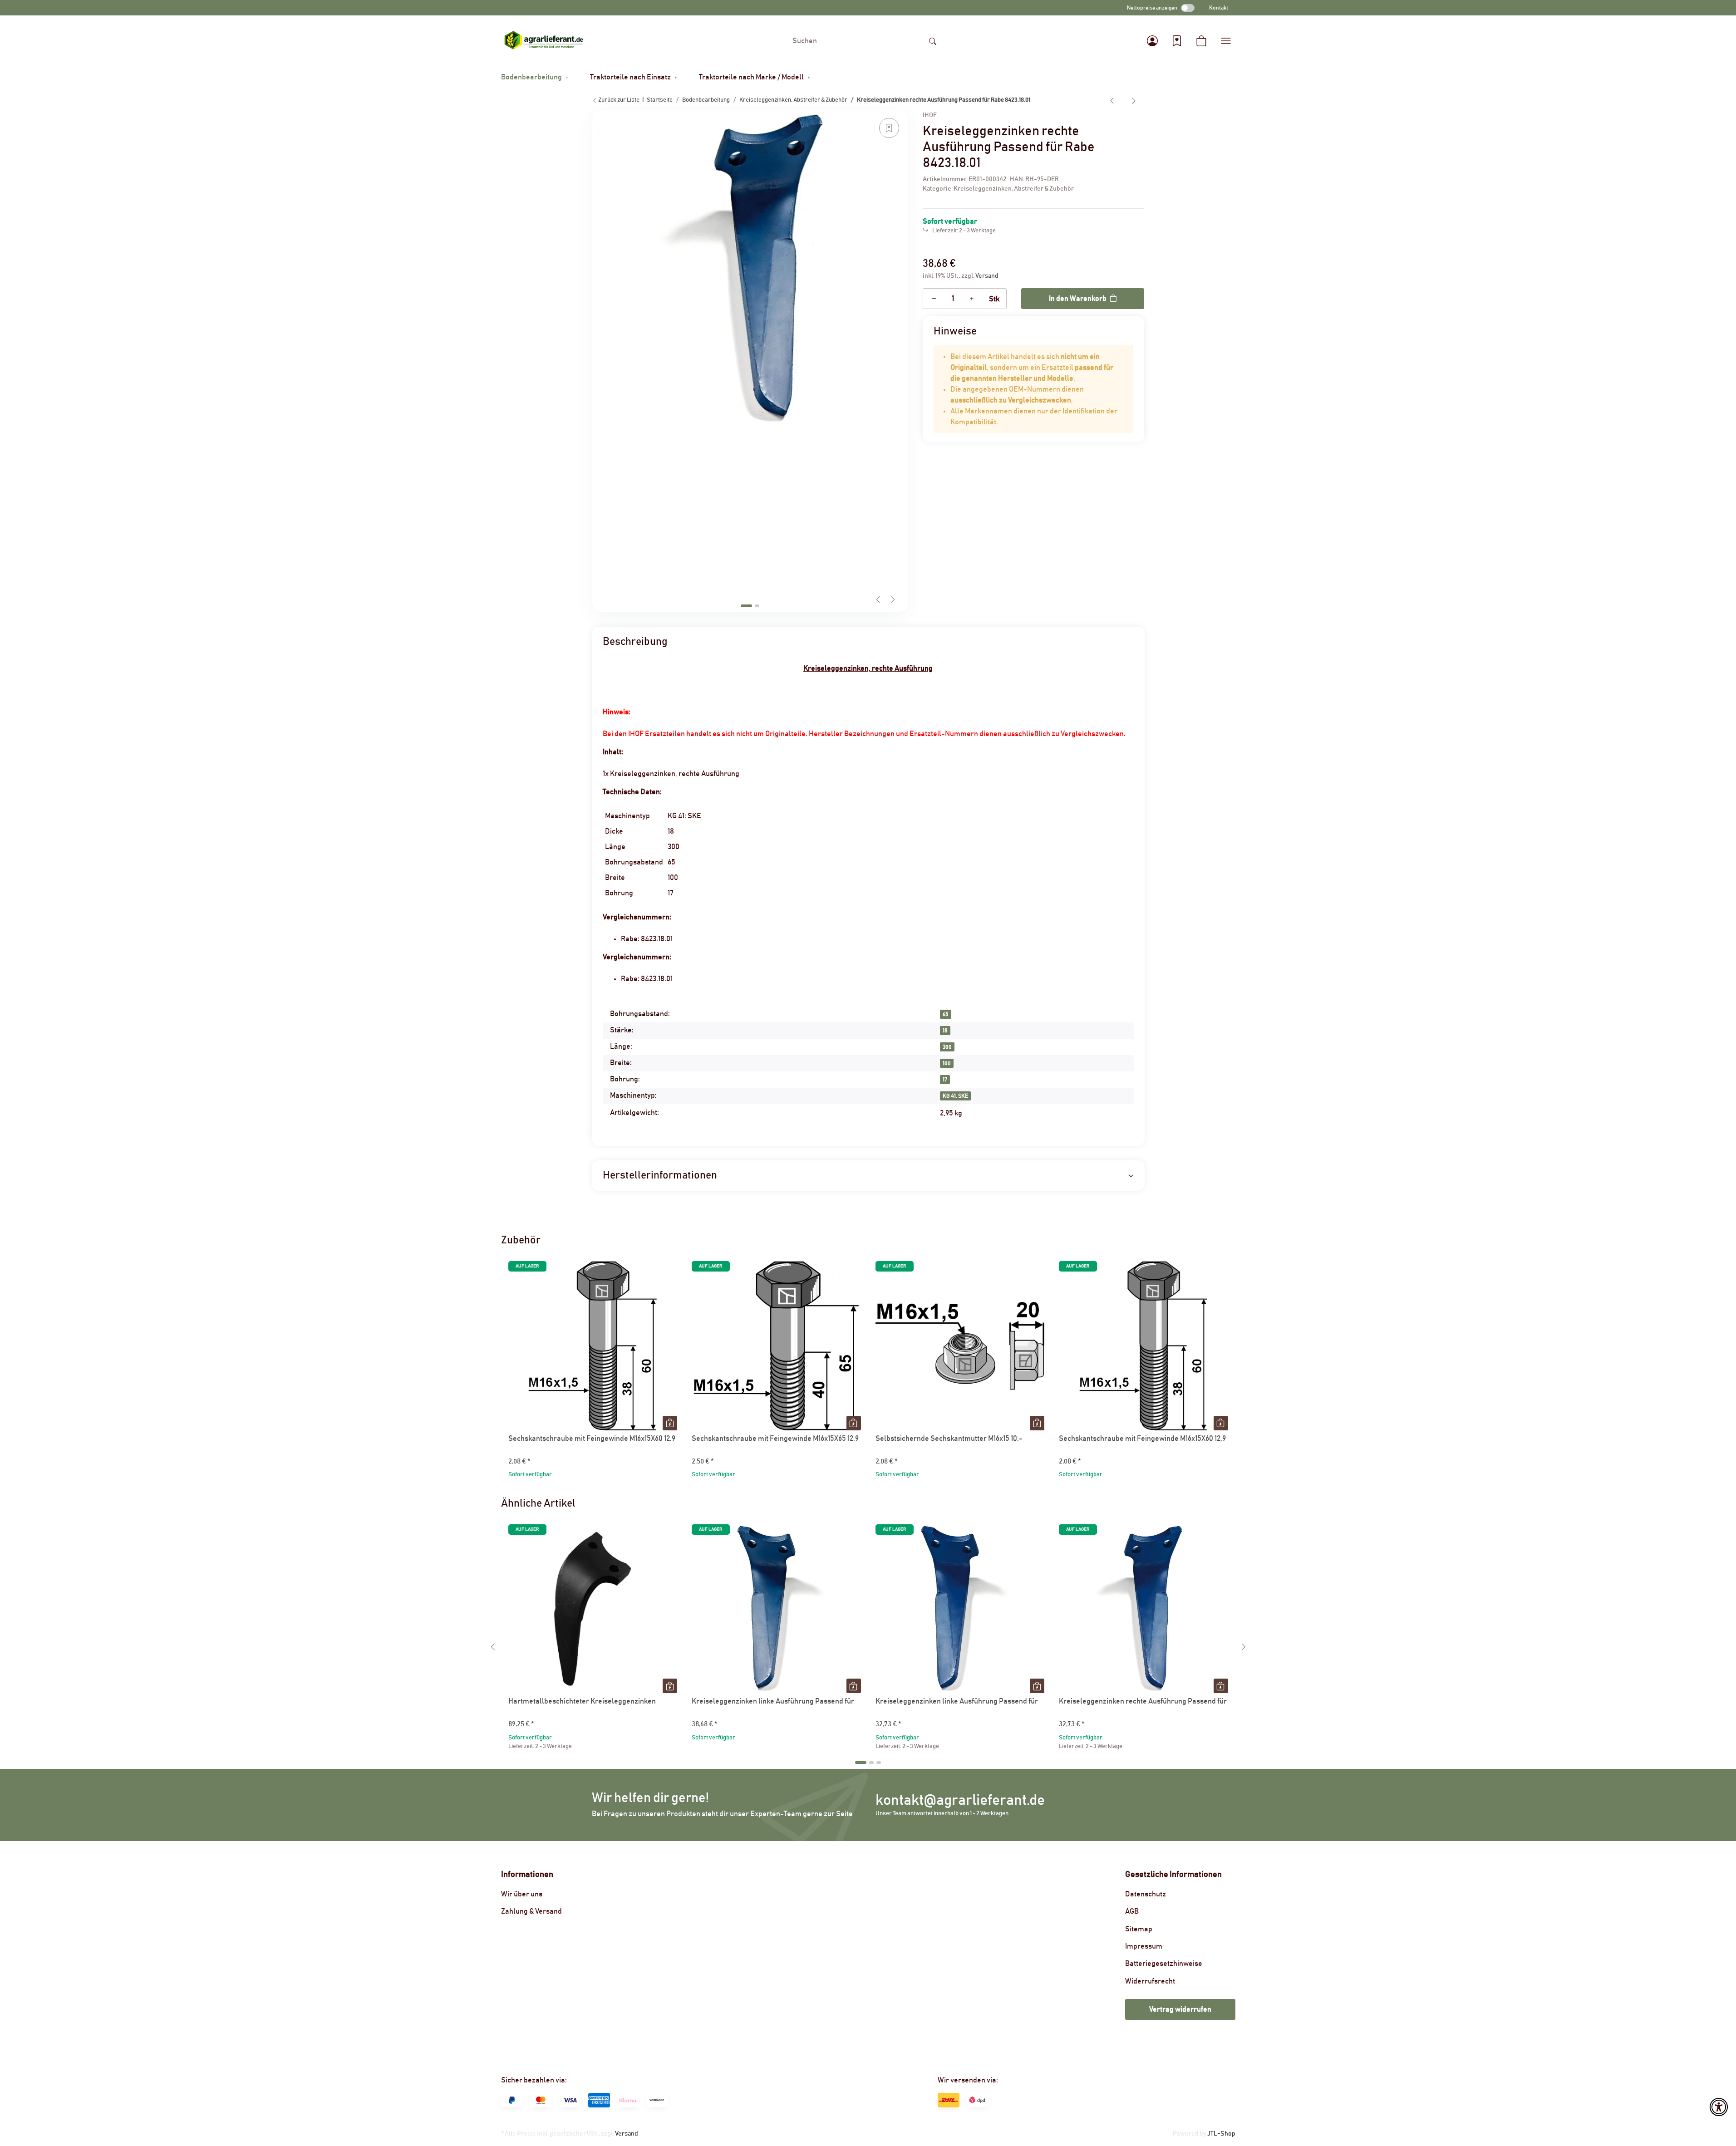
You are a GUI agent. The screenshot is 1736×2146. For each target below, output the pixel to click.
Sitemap (1139, 1929)
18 (945, 1031)
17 (945, 1080)
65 (946, 1014)
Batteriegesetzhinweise (1164, 1964)
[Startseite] (544, 41)
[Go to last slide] (493, 1647)
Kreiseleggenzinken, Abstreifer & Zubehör (1014, 189)
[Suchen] (933, 41)
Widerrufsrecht (1150, 1981)
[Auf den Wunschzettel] (889, 128)
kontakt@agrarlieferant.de (960, 1800)
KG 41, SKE (955, 1096)
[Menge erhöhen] (972, 299)
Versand (987, 276)
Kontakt (1219, 8)
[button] (1152, 41)
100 (947, 1063)
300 (947, 1047)
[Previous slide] (878, 599)
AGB (1132, 1911)
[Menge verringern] (934, 299)
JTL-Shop (1221, 2134)
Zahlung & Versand (531, 1911)
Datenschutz (1146, 1894)
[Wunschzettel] (1177, 41)
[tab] (746, 606)
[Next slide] (893, 599)
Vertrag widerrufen (1180, 2009)
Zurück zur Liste (618, 100)
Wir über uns (522, 1894)
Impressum (1144, 1946)
